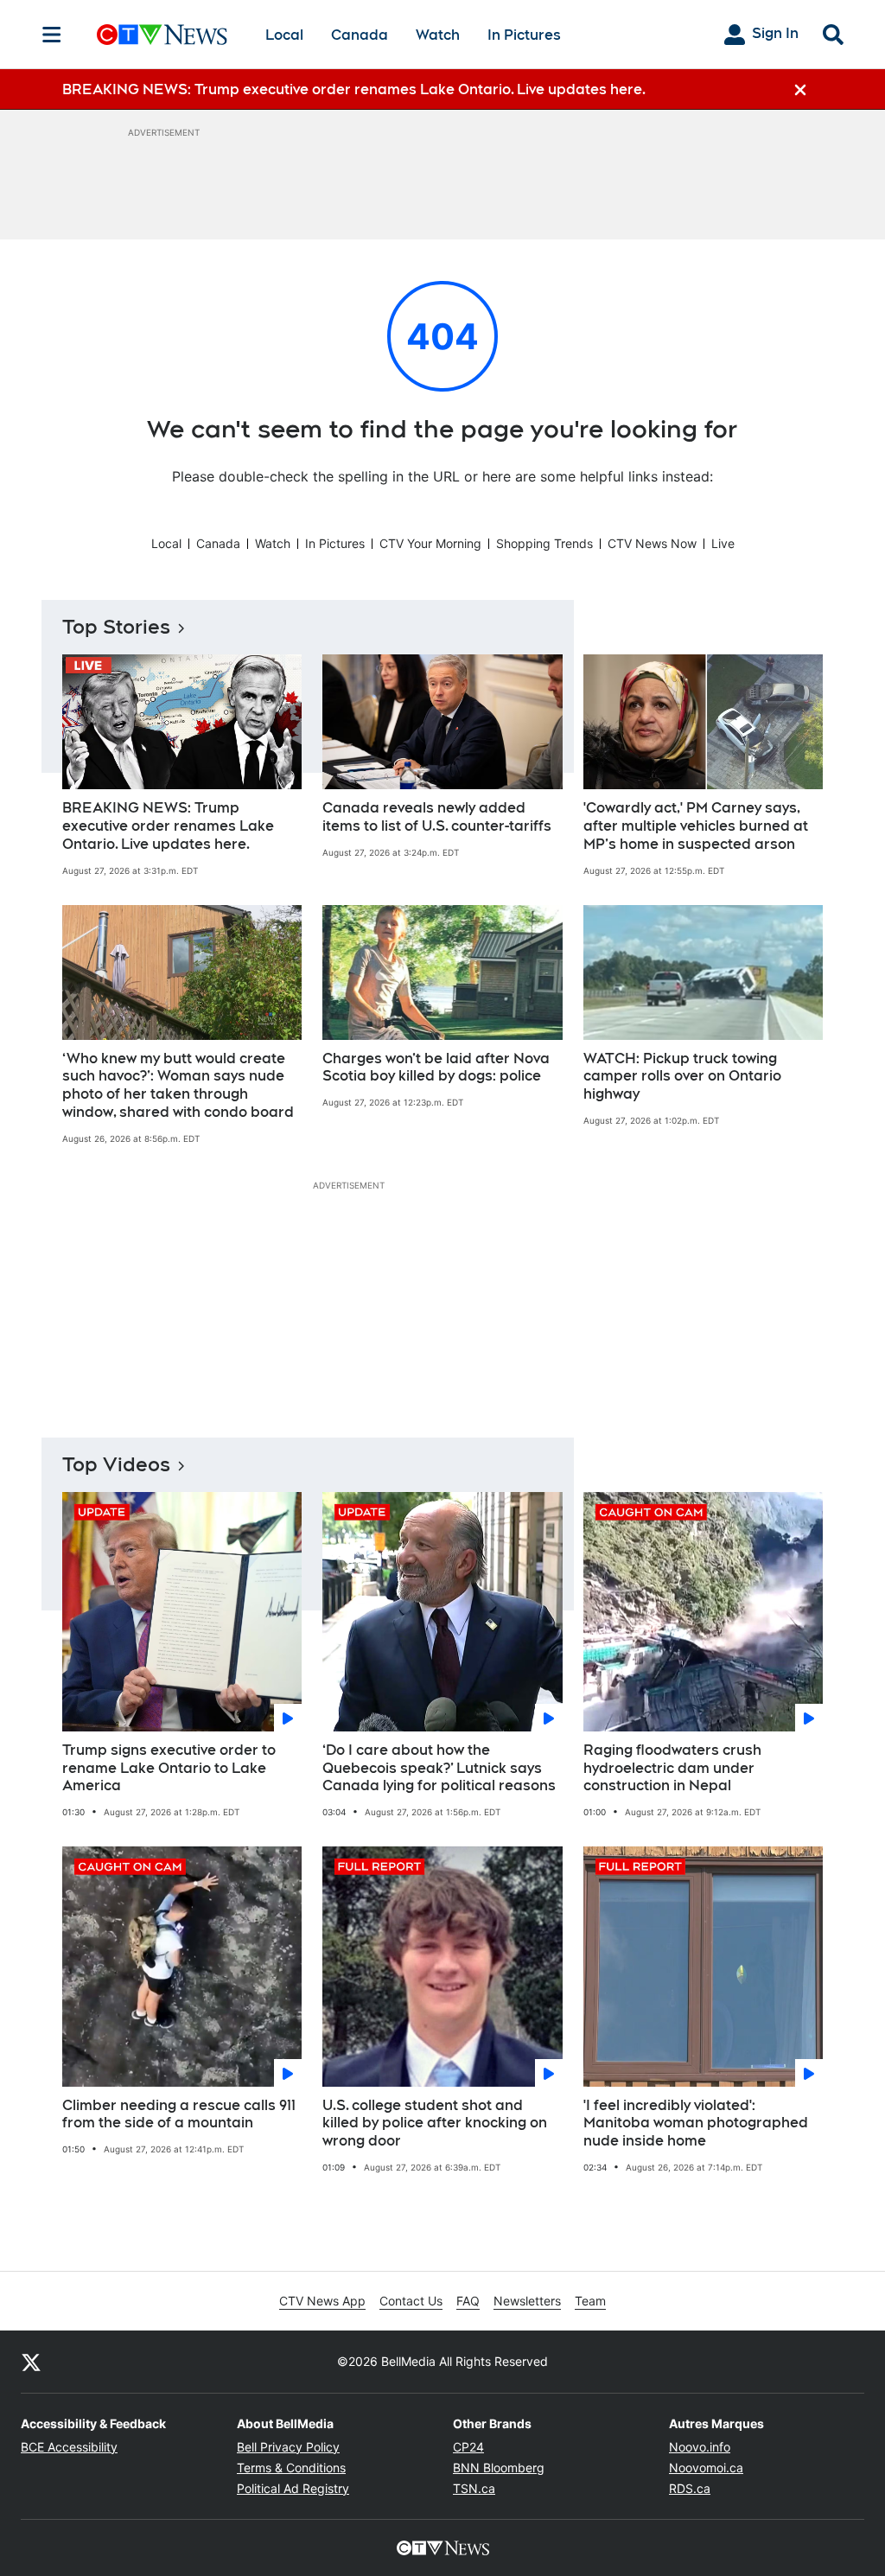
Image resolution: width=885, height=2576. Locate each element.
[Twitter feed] (31, 2362)
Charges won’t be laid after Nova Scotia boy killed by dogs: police (436, 1068)
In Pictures (524, 35)
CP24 (468, 2447)
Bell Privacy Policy (288, 2447)
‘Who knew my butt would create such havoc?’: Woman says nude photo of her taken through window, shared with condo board (178, 1085)
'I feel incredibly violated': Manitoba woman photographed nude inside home (696, 2123)
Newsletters (527, 2301)
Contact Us (411, 2301)
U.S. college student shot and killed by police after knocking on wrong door (435, 2123)
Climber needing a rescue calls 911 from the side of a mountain (179, 2114)
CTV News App (322, 2301)
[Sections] (52, 35)
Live (723, 543)
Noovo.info (700, 2447)
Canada (360, 35)
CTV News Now (652, 543)
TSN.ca (474, 2488)
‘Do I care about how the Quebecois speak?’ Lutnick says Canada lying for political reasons (439, 1768)
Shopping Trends (544, 543)
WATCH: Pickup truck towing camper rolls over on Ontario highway (682, 1077)
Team (590, 2301)
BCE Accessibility (69, 2447)
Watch (438, 35)
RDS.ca (690, 2488)
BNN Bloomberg (499, 2468)
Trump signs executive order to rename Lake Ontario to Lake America (169, 1768)
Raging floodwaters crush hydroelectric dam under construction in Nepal (672, 1768)
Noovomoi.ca (706, 2468)
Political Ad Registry (293, 2488)
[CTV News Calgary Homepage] (162, 35)
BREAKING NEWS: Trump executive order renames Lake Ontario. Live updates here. (168, 826)
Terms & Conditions (291, 2468)
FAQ (468, 2301)
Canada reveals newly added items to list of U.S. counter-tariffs (437, 817)
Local (284, 35)
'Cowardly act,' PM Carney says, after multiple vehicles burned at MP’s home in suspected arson (696, 826)
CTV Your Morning (430, 543)
